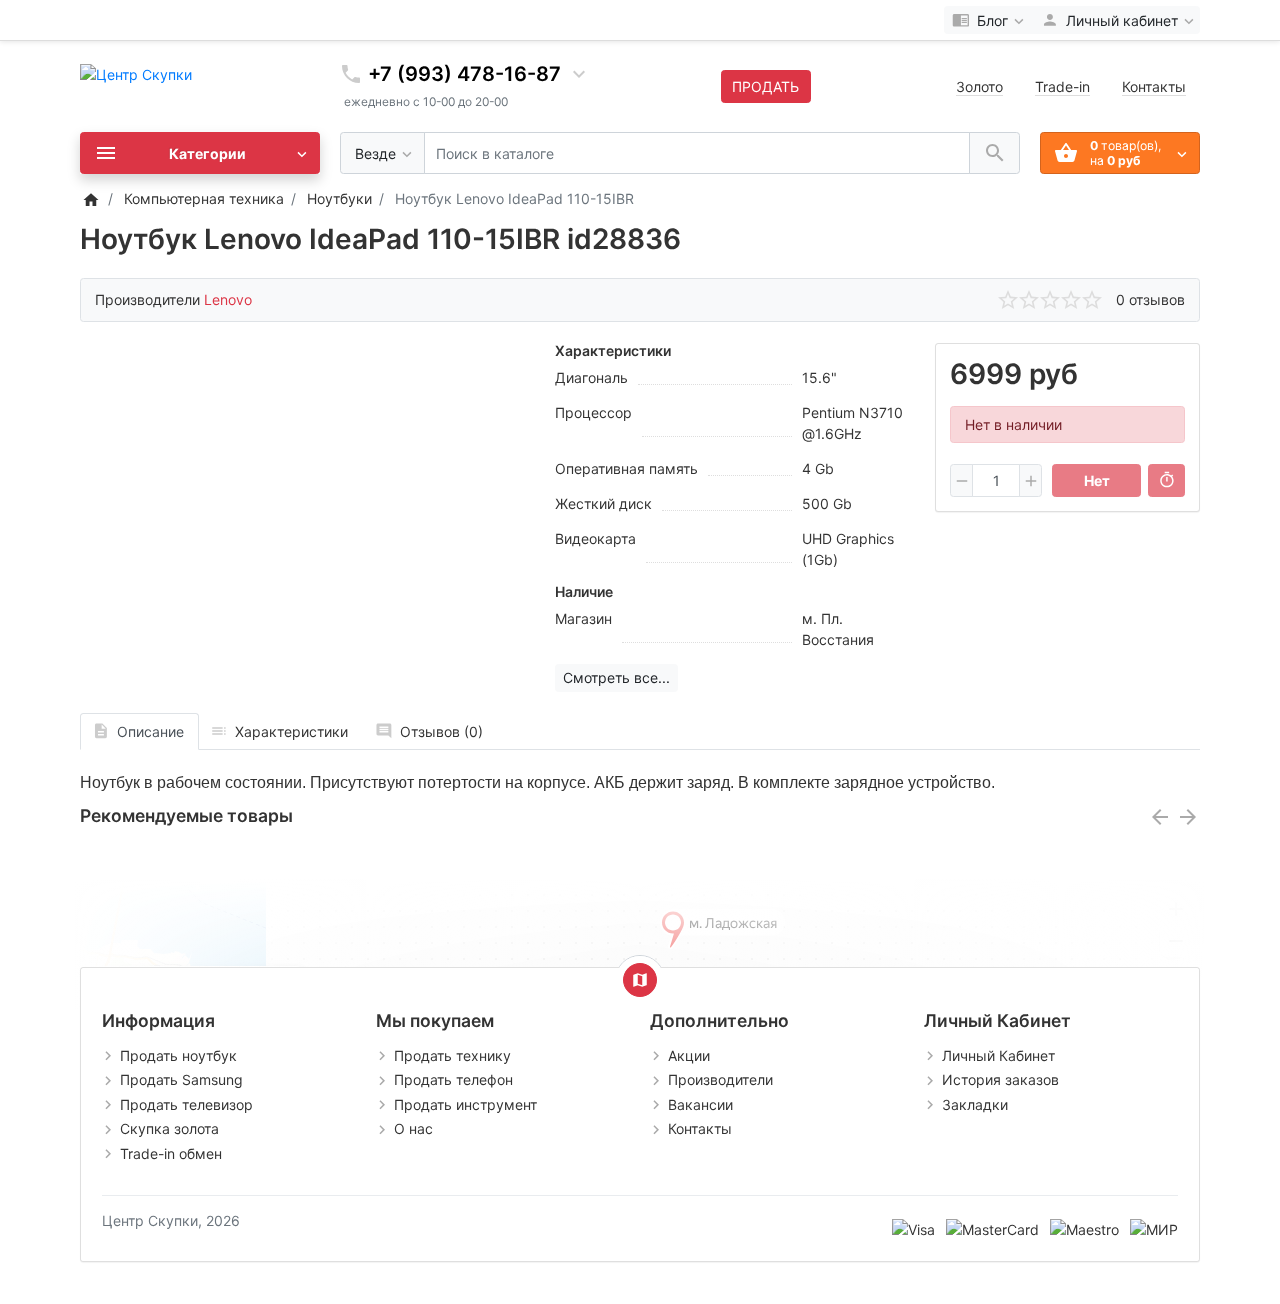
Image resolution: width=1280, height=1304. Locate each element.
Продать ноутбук (178, 1055)
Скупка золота (169, 1128)
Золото (979, 86)
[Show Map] (640, 980)
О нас (413, 1128)
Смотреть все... (616, 677)
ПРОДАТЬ (765, 86)
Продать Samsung (181, 1079)
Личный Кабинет (998, 1055)
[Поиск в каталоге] (994, 153)
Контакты (1154, 86)
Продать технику (452, 1055)
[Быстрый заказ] (1166, 481)
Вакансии (700, 1104)
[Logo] (136, 72)
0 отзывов (1150, 299)
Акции (689, 1055)
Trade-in (1062, 86)
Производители (720, 1079)
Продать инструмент (465, 1104)
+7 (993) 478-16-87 (464, 74)
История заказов (1000, 1079)
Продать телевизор (186, 1104)
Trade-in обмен (171, 1153)
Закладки (975, 1104)
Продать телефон (453, 1079)
